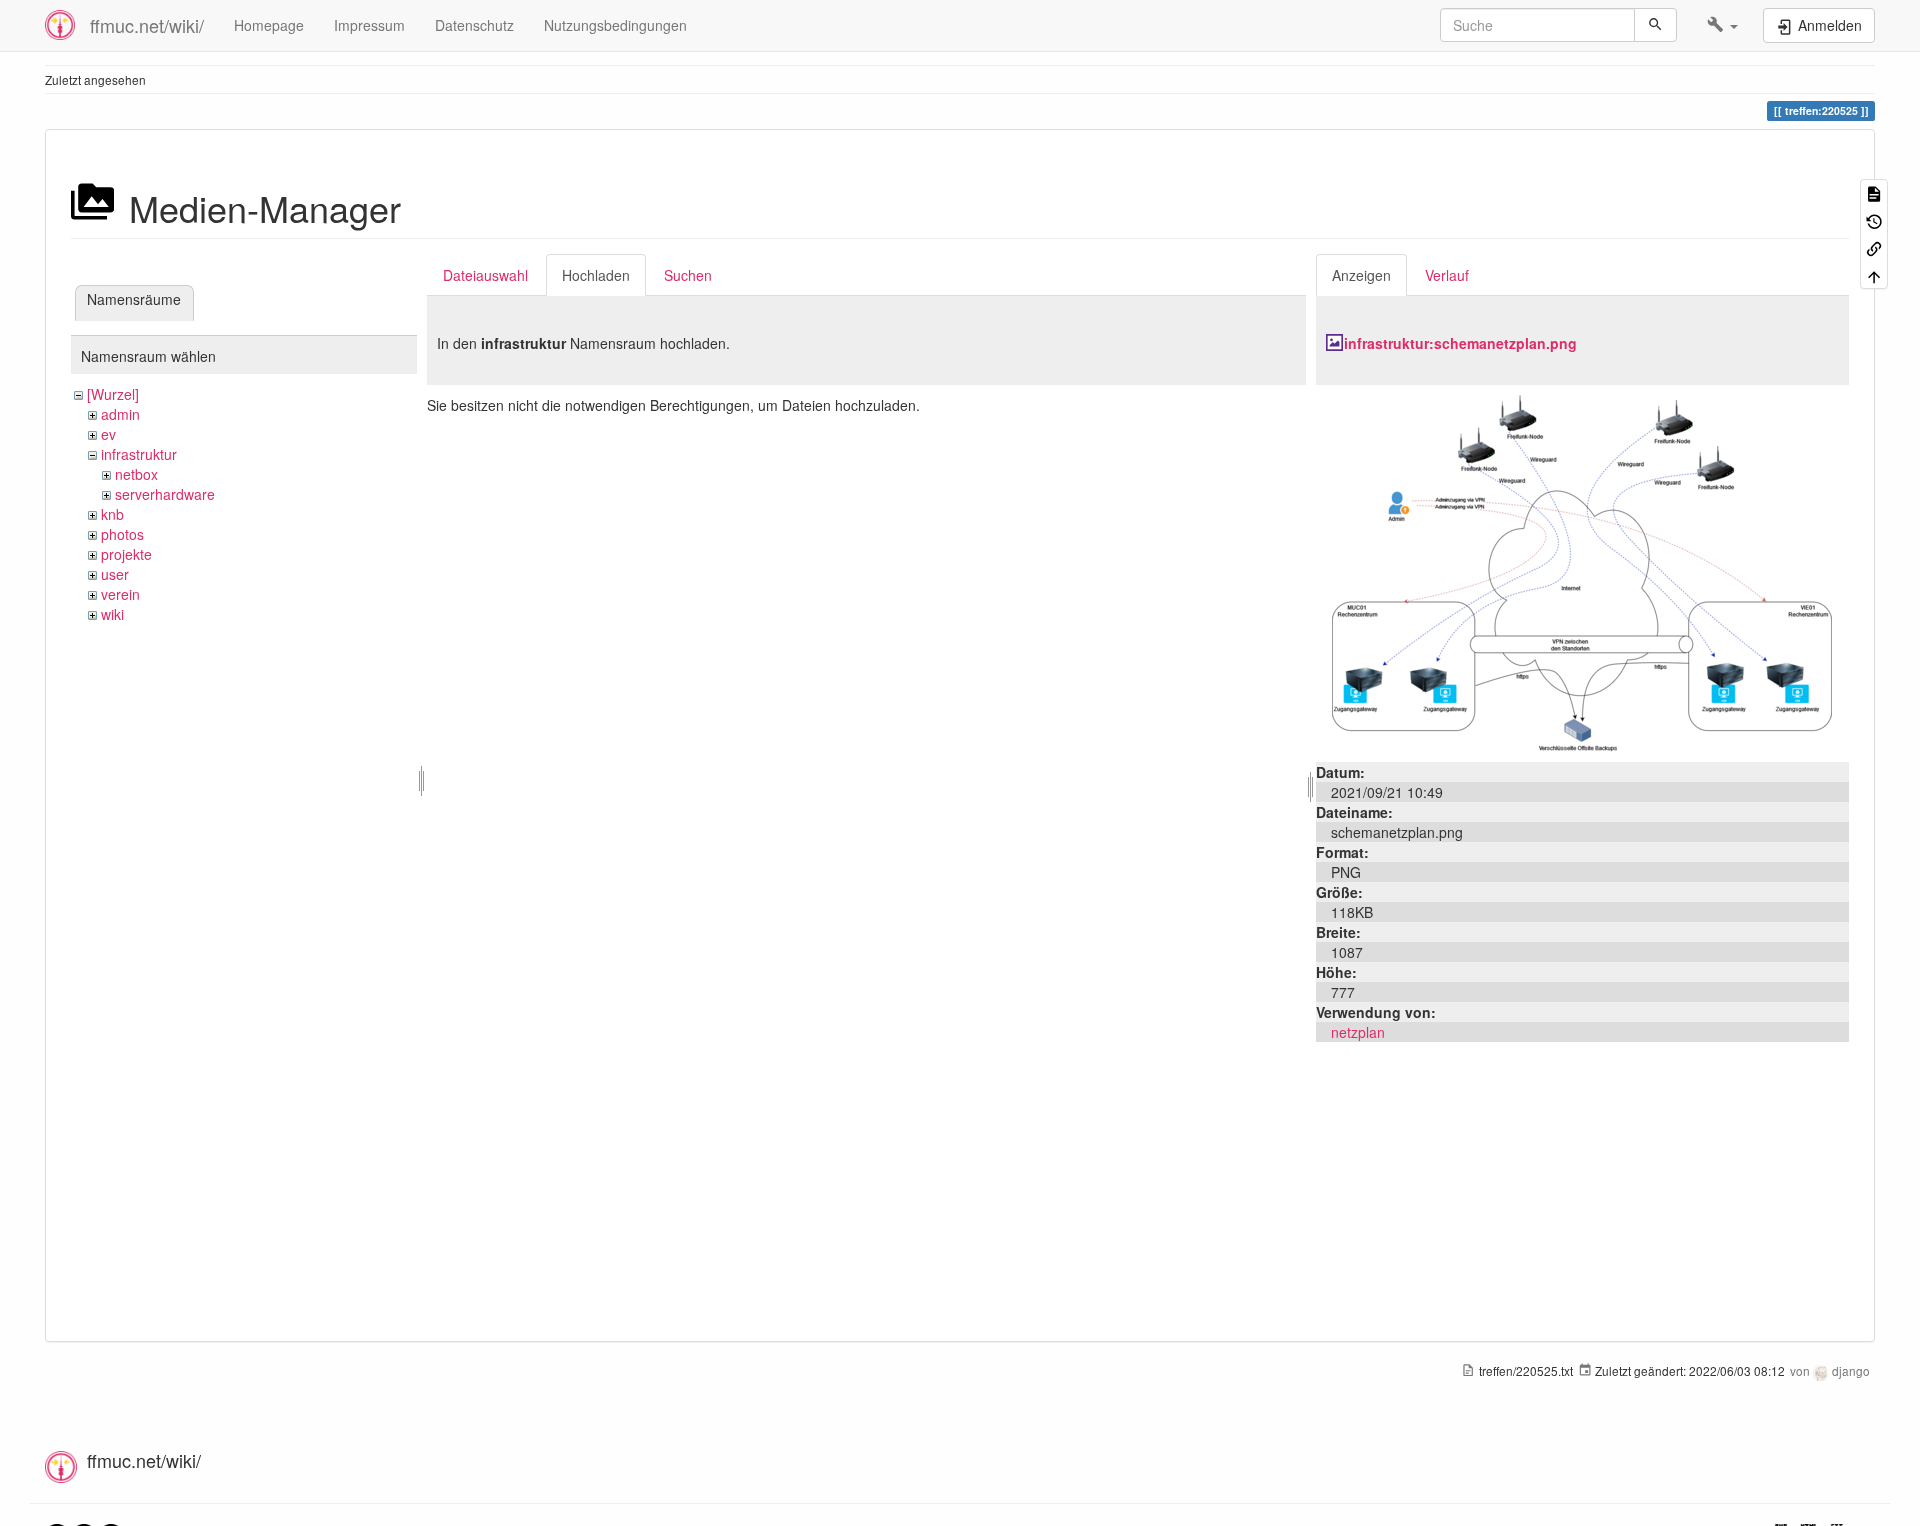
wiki (112, 614)
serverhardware (165, 494)
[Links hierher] (1874, 247)
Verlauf (1447, 275)
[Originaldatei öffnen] (1582, 571)
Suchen (688, 275)
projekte (126, 554)
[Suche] (1655, 25)
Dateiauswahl (485, 275)
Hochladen (596, 275)
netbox (136, 474)
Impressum (369, 25)
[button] (1722, 25)
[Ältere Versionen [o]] (1874, 219)
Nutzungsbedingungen (615, 25)
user (115, 574)
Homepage (269, 25)
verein (120, 594)
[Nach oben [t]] (1874, 274)
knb (112, 514)
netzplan (1358, 1032)
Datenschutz (474, 25)
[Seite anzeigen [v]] (1874, 192)
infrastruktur (139, 454)
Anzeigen (1361, 275)
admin (120, 414)
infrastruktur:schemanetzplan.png (1460, 343)
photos (122, 534)
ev (108, 434)
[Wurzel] (113, 394)
